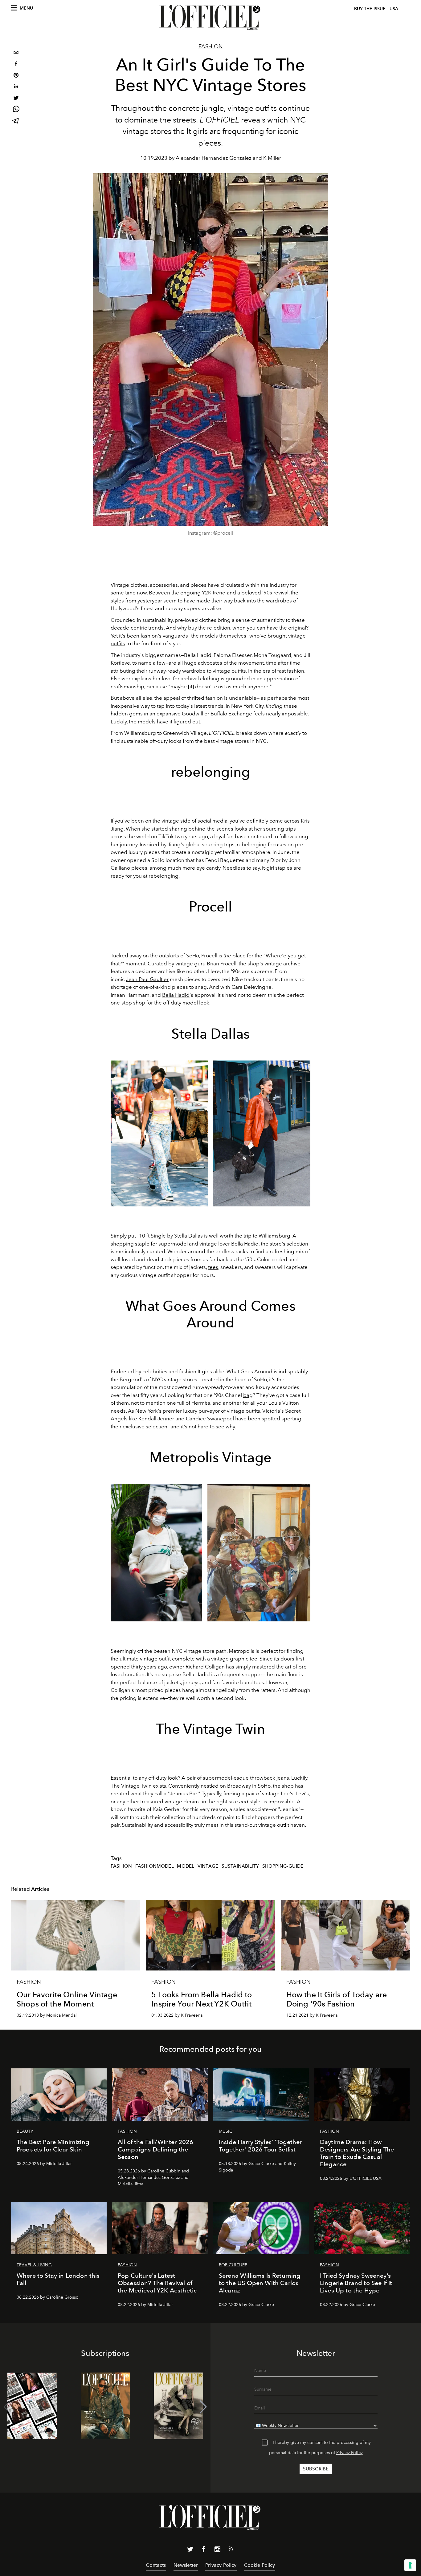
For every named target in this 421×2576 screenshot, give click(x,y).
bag (248, 1395)
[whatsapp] (16, 110)
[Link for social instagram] (217, 2550)
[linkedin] (16, 87)
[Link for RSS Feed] (231, 2550)
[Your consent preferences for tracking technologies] (410, 2565)
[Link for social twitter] (190, 2550)
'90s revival (275, 593)
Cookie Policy (260, 2565)
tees (213, 1267)
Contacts (156, 2565)
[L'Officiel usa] (211, 18)
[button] (203, 2407)
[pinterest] (16, 76)
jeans (283, 1778)
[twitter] (16, 99)
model (186, 1866)
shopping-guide (283, 1866)
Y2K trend (214, 593)
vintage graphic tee (234, 1659)
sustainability (240, 1866)
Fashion (211, 46)
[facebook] (16, 64)
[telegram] (16, 121)
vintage (208, 1866)
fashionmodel (155, 1866)
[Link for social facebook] (204, 2550)
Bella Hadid (176, 995)
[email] (16, 53)
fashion (121, 1866)
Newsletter (186, 2565)
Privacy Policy (349, 2453)
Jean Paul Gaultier (147, 979)
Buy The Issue (370, 9)
